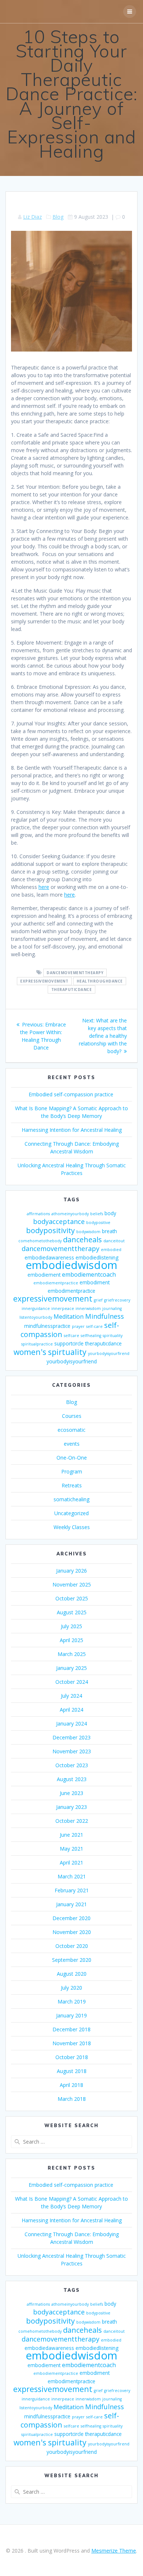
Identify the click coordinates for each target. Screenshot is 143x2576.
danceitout (114, 1241)
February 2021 (72, 1890)
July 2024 (71, 1696)
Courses (72, 1416)
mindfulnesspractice (47, 1326)
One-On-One (72, 1458)
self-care (94, 1326)
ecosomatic (71, 1430)
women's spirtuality (50, 1352)
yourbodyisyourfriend (72, 1361)
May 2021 (71, 1849)
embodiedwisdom (71, 1265)
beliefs (97, 1214)
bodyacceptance (59, 1221)
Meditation (69, 1317)
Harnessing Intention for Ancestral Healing (72, 1130)
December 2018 (71, 2029)
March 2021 (72, 1876)
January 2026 (71, 1571)
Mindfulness (104, 1316)
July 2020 (71, 1988)
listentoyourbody (36, 1317)
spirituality (113, 1336)
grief (98, 1300)
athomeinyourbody (70, 1214)
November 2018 (72, 2043)
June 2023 (71, 1793)
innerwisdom (88, 1308)
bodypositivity (50, 1230)
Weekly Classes (72, 1527)
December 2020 (71, 1918)
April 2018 (71, 2085)
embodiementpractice (56, 1283)
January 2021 (71, 1904)
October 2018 (72, 2057)
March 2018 (72, 2099)
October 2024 (72, 1682)
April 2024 (71, 1710)
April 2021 (71, 1862)
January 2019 (71, 2015)
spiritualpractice (37, 1344)
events (72, 1444)
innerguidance (36, 1308)
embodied (111, 1250)
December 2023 (71, 1737)
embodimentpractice (71, 1291)
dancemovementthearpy (75, 973)
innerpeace (63, 1308)
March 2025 (72, 1654)
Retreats (72, 1485)
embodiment (95, 1282)
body (110, 1213)
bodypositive (98, 1223)
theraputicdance (72, 990)
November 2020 (72, 1932)
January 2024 (71, 1723)
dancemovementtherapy (60, 1248)
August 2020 (72, 1974)
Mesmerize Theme (114, 2551)
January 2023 (71, 1807)
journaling (112, 1308)
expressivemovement (44, 981)
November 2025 (72, 1584)
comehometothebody (40, 1241)
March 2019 (72, 2002)
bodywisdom (88, 1232)
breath (109, 1231)
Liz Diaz (32, 217)
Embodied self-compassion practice (72, 1094)
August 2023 (72, 1779)
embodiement (44, 1275)
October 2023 (72, 1765)
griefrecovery (117, 1300)
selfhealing (91, 1336)
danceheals (82, 1240)
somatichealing (71, 1499)
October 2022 (72, 1821)
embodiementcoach (89, 1274)
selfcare (71, 1336)
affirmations (38, 1214)
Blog (58, 217)
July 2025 (71, 1626)
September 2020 (72, 1960)
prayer (78, 1326)
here (44, 887)
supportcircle (69, 1343)
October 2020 (72, 1946)
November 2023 (72, 1751)
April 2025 (71, 1640)
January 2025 (71, 1668)
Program (72, 1471)
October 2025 (72, 1598)
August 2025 (72, 1612)
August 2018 (72, 2071)
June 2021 (71, 1835)
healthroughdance (100, 981)
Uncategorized (71, 1513)
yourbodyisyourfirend (109, 1353)
